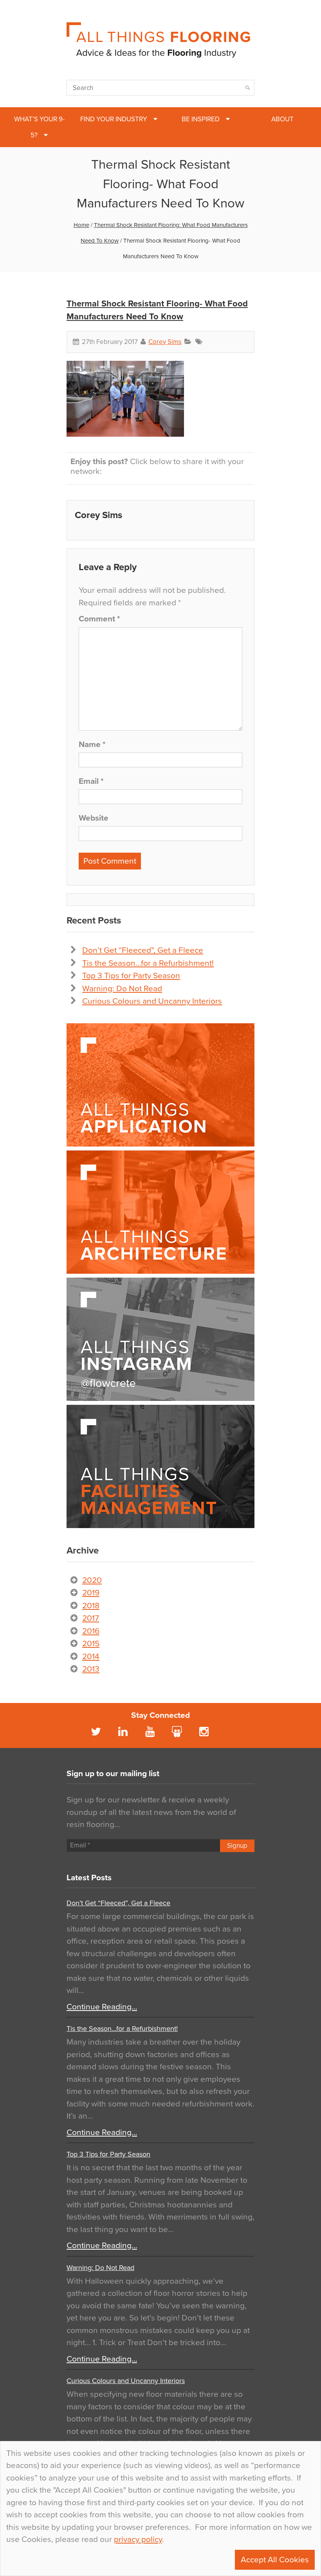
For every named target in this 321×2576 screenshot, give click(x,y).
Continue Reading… (102, 2007)
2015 (91, 1644)
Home (81, 225)
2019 (91, 1593)
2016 (91, 1631)
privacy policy (138, 2539)
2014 (91, 1657)
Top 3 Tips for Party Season (131, 976)
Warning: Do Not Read (122, 989)
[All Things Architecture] (160, 1212)
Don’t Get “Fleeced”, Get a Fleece (143, 950)
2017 (91, 1618)
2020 (92, 1580)
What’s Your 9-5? (39, 127)
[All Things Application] (160, 1085)
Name (92, 744)
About (282, 119)
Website (94, 818)
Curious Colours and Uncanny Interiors (152, 1001)
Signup (237, 1846)
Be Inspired (201, 119)
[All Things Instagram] (160, 1339)
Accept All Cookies (275, 2560)
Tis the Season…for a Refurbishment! (148, 963)
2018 (91, 1606)
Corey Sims (165, 342)
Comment (99, 619)
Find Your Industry (114, 119)
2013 (91, 1669)
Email (91, 781)
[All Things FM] (160, 1466)
